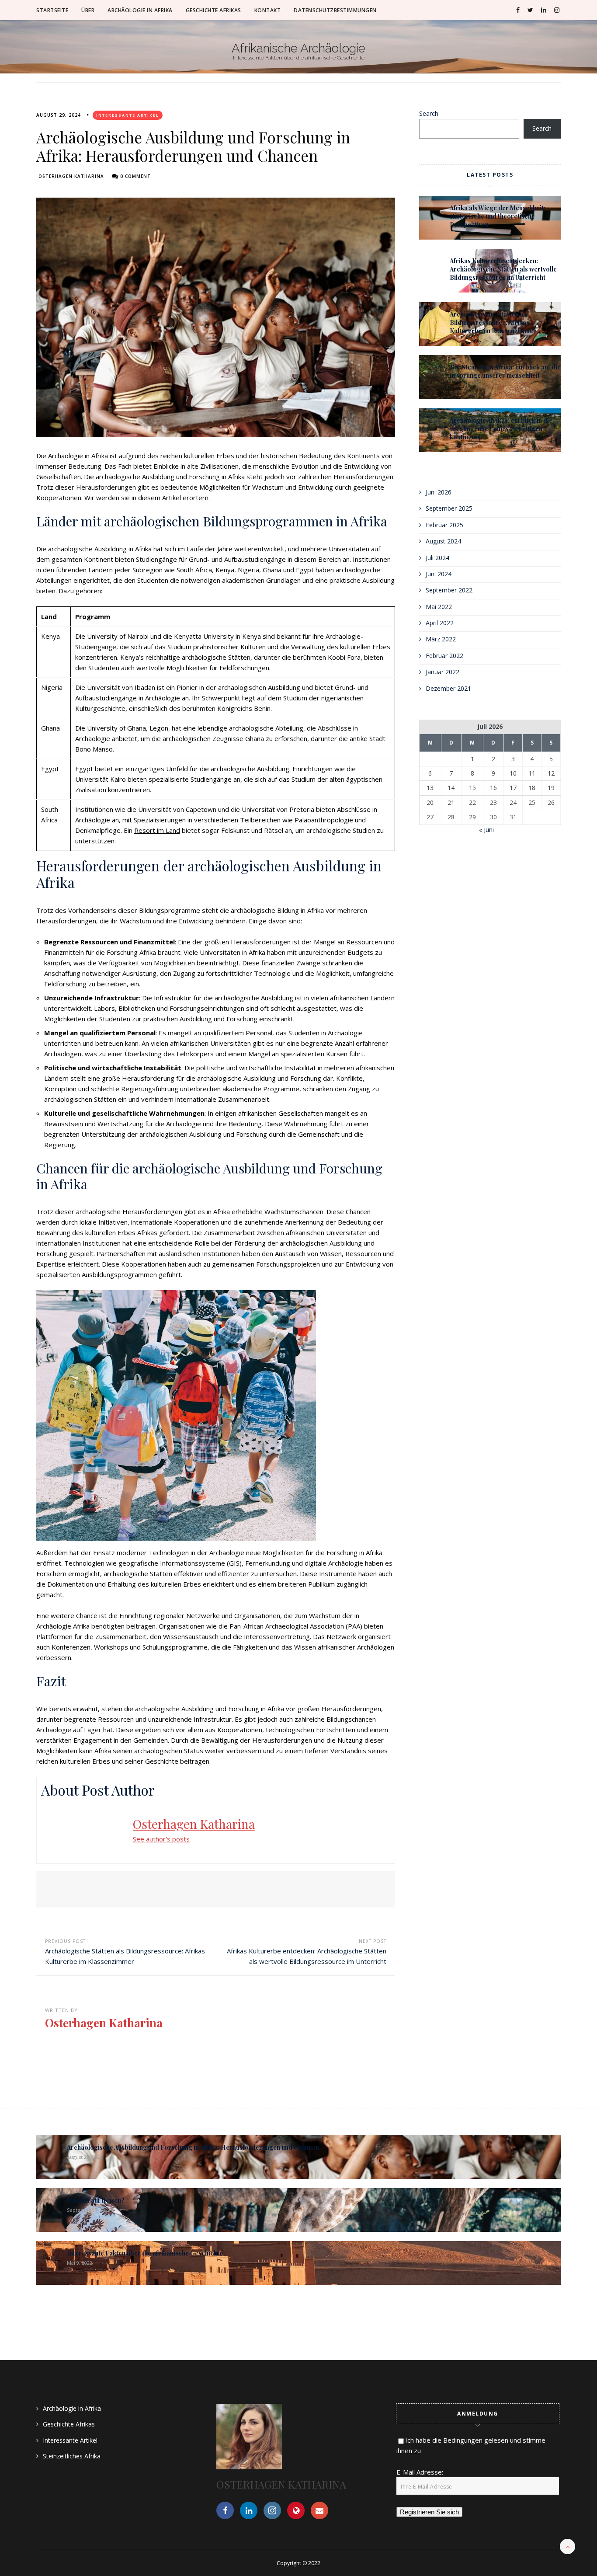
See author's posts (161, 1839)
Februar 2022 (444, 656)
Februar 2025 (444, 525)
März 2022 (441, 639)
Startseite (52, 10)
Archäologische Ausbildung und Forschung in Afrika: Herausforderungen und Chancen (193, 2147)
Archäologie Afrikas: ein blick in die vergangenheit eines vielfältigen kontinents (501, 429)
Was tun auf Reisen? (96, 2200)
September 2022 (449, 590)
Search (429, 113)
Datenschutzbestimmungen (335, 10)
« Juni (486, 830)
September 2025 (449, 508)
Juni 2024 (439, 574)
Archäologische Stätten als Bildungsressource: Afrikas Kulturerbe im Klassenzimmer (493, 322)
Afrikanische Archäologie (298, 49)
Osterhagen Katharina (71, 176)
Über (88, 10)
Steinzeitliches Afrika (72, 2456)
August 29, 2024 (59, 115)
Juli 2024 (437, 558)
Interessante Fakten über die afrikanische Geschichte (145, 2253)
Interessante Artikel (128, 115)
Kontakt (268, 10)
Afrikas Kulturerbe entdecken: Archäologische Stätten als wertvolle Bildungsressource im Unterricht (503, 269)
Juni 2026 (439, 492)
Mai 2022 (439, 607)
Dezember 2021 (448, 688)
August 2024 (443, 541)
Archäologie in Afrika (140, 10)
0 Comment (135, 176)
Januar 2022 (443, 672)
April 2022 (440, 623)
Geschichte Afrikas (213, 10)
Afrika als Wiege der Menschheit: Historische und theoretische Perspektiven (498, 216)
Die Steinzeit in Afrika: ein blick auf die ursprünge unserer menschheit (505, 371)
